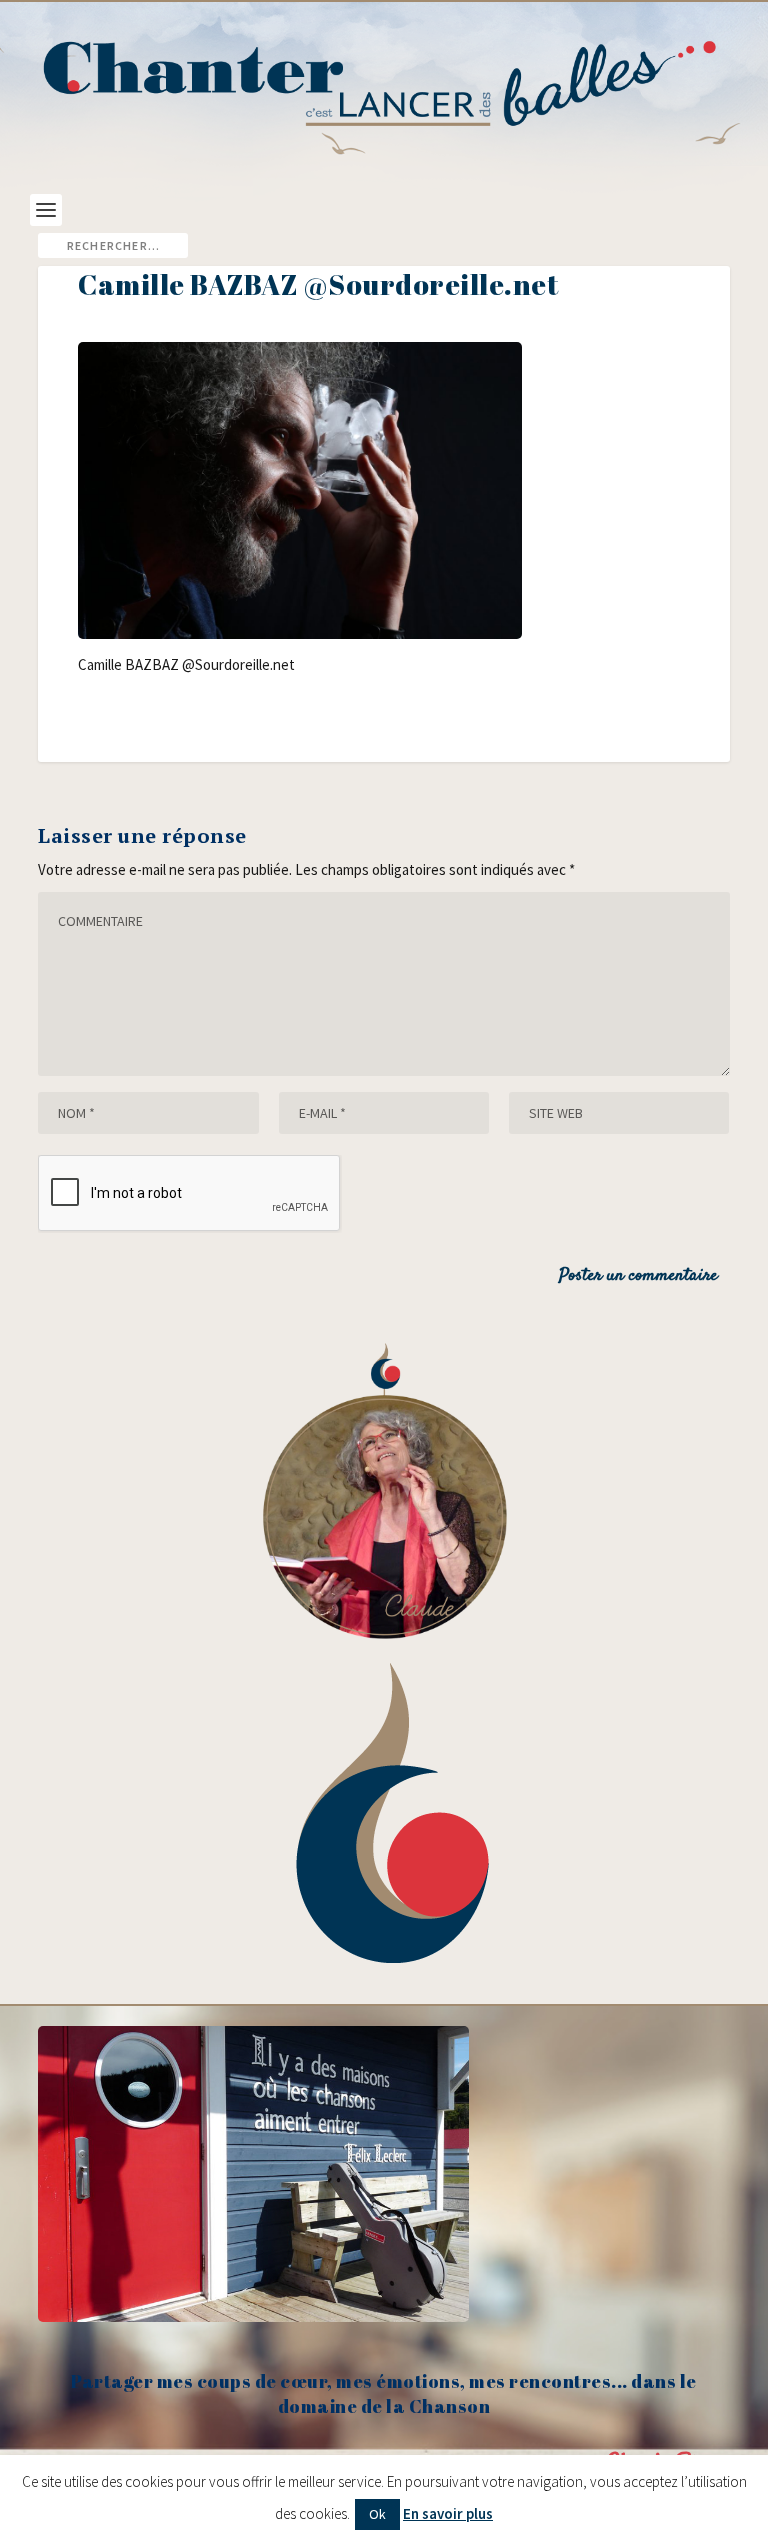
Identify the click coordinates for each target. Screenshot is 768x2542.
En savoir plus (448, 2513)
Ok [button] (377, 2514)
